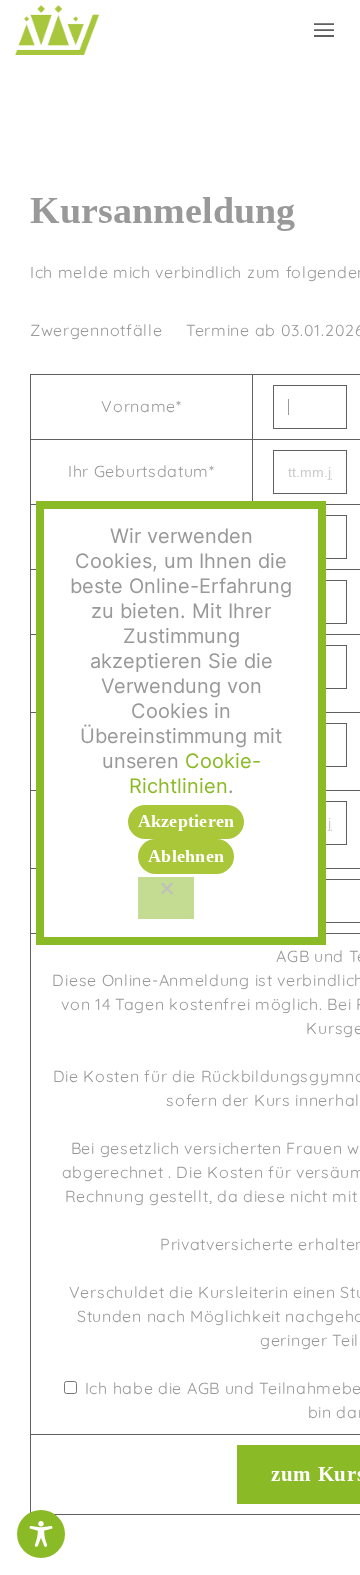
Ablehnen (186, 856)
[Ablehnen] (166, 898)
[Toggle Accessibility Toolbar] (41, 1534)
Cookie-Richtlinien (195, 773)
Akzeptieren (186, 821)
